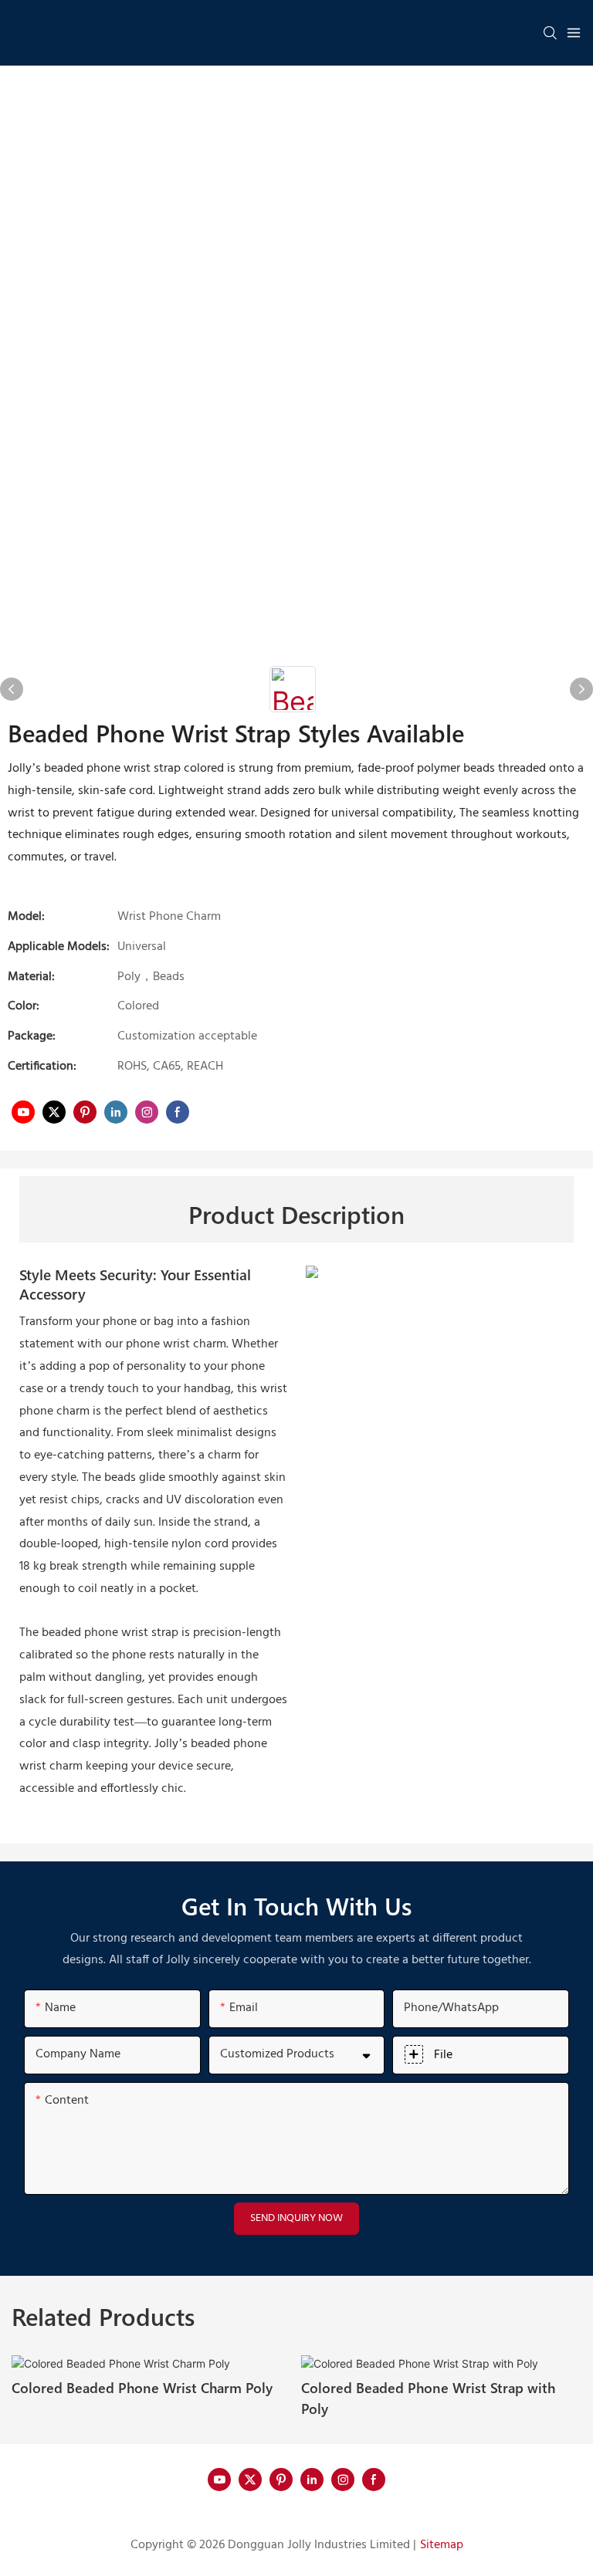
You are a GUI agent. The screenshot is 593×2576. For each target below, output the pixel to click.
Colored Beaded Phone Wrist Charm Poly (142, 2387)
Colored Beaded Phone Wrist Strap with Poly (428, 2398)
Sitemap (442, 2545)
